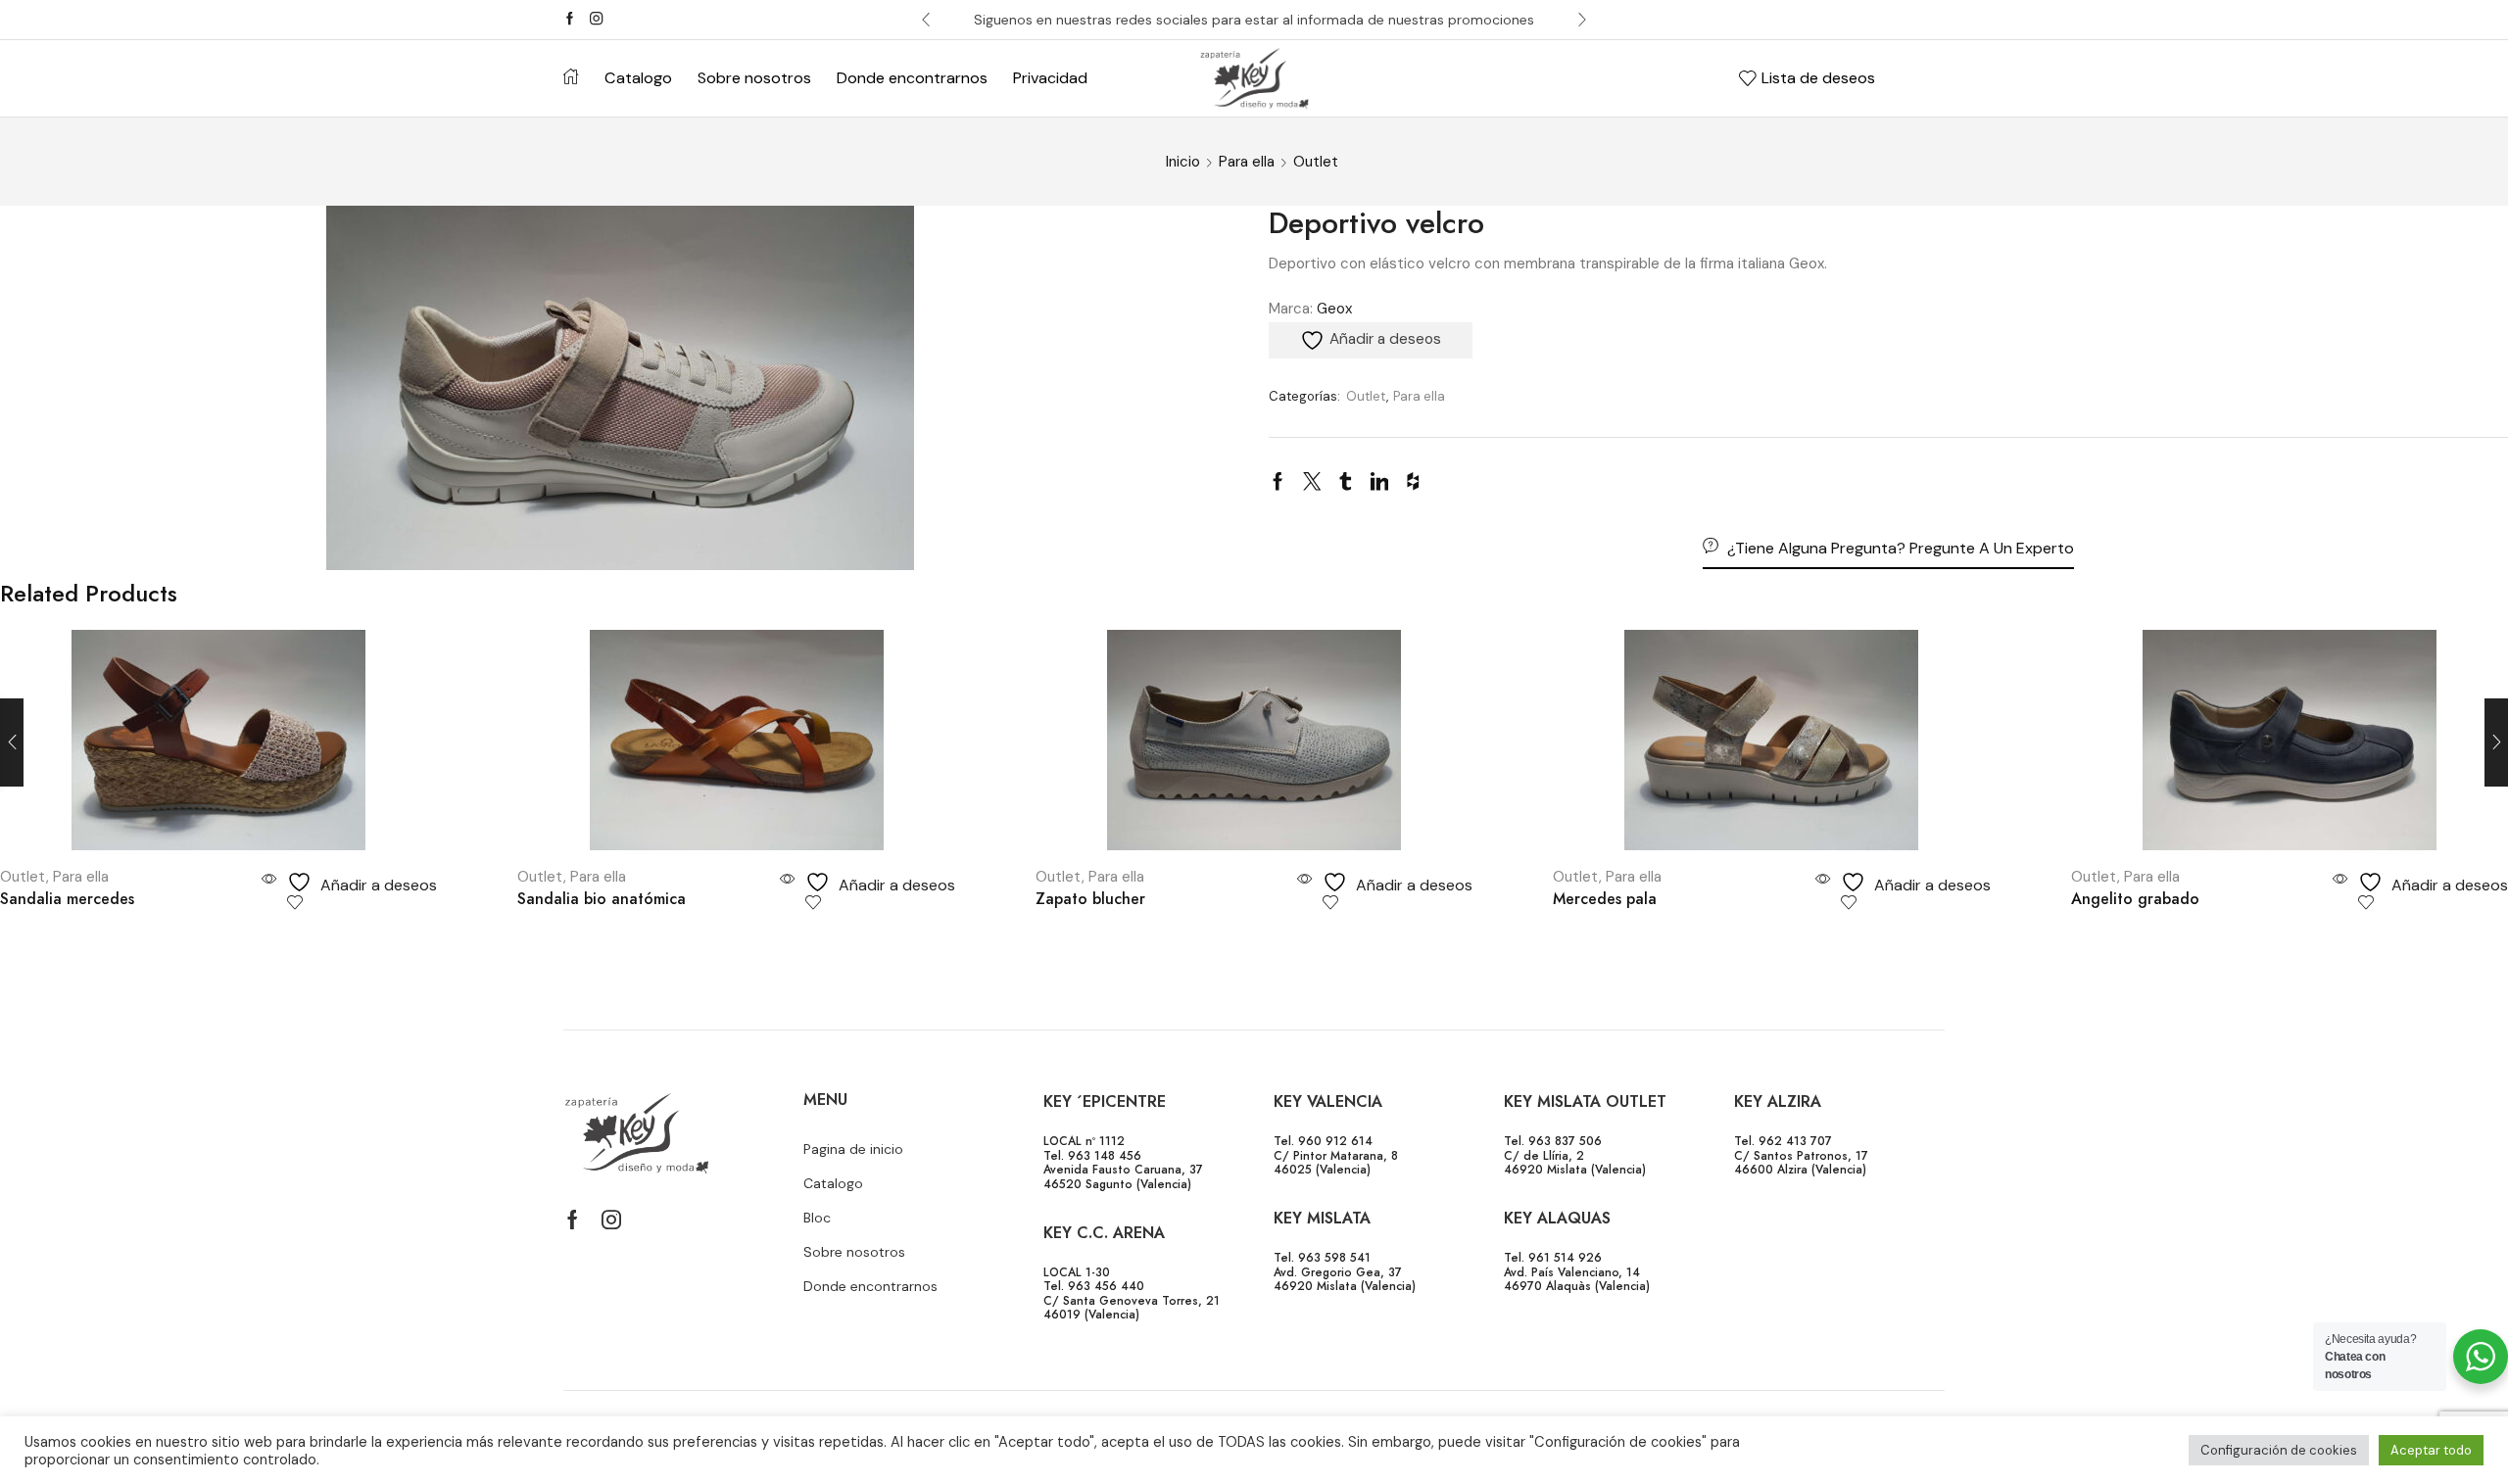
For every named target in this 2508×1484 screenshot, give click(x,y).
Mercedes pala (1605, 899)
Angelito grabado (2135, 899)
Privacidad (1050, 78)
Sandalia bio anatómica (602, 899)
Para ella (1247, 162)
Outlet (1316, 162)
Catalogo (638, 78)
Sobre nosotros (754, 78)
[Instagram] (596, 20)
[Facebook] (570, 20)
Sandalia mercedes (67, 899)
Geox (1334, 309)
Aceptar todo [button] (2431, 1450)
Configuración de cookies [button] (2279, 1450)
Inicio (1183, 162)
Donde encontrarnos (912, 78)
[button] (926, 20)
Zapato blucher (1090, 899)
